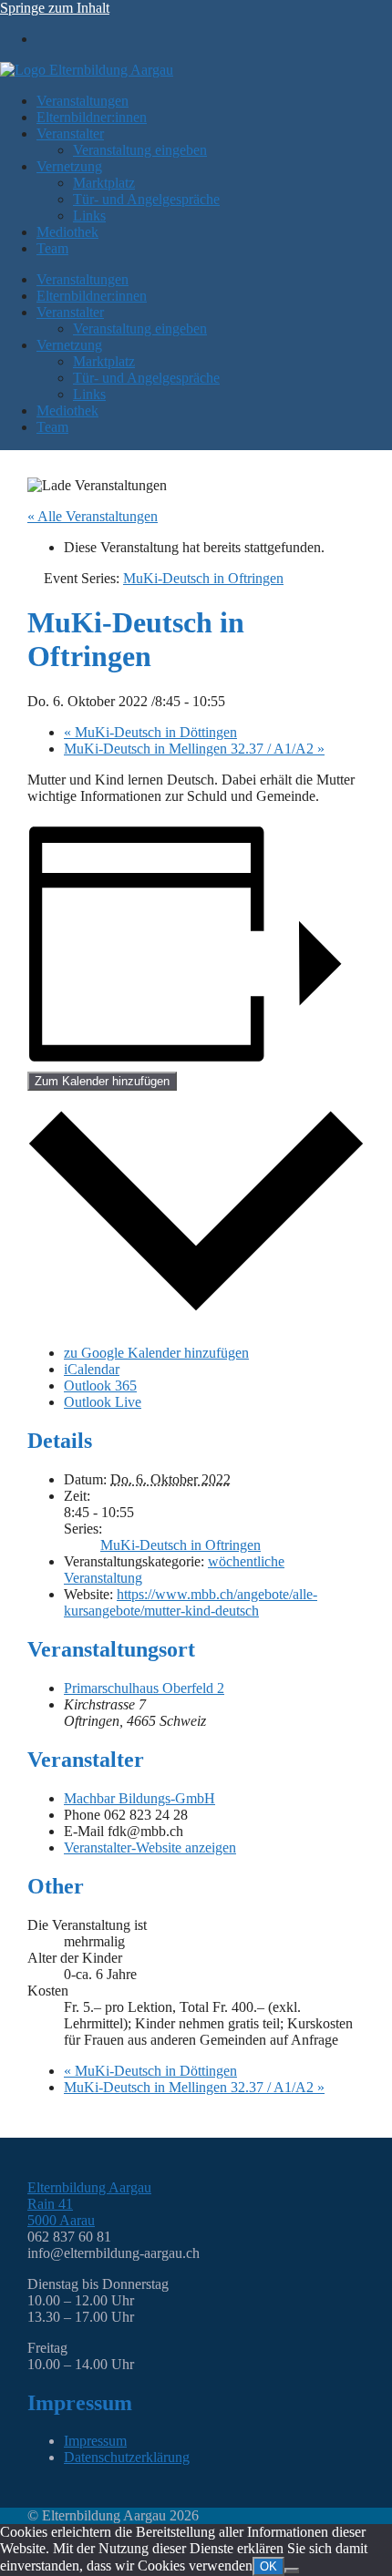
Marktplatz (104, 183)
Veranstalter (70, 133)
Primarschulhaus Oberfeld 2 (144, 1688)
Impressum (95, 2441)
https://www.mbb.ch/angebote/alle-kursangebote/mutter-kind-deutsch (191, 1602)
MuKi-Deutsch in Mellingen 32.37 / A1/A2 (194, 749)
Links (89, 216)
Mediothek (67, 232)
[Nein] (292, 2571)
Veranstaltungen (83, 101)
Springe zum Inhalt (55, 8)
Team (52, 248)
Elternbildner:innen (92, 117)
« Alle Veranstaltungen (93, 516)
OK (268, 2566)
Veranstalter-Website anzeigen (150, 1847)
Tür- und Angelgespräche (146, 199)
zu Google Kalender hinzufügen (156, 1353)
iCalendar (92, 1369)
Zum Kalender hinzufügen (102, 1081)
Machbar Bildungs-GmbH (139, 1798)
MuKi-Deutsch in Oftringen (181, 1545)
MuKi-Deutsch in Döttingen (150, 732)
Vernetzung (69, 166)
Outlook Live (103, 1402)
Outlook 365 (100, 1385)
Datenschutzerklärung (127, 2457)
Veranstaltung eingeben (140, 150)
